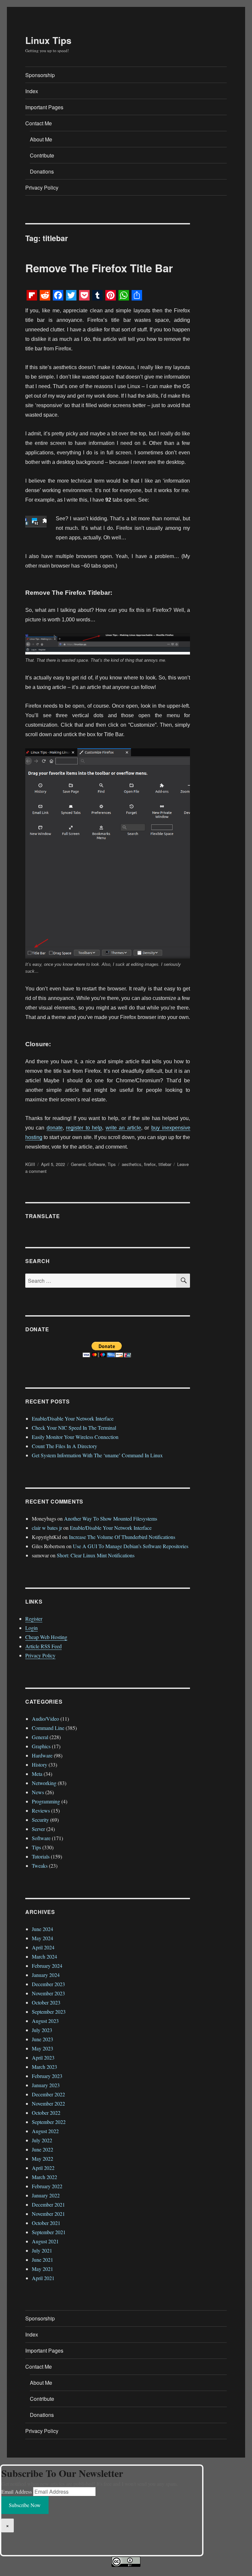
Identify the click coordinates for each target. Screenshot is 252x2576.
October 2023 (46, 2002)
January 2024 (46, 1975)
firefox (150, 1164)
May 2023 (42, 2048)
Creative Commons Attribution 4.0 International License (156, 2571)
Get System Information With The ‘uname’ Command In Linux (97, 1455)
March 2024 (44, 1956)
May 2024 (42, 1938)
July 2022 (42, 2140)
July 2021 (42, 2250)
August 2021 (45, 2241)
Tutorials (41, 1856)
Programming (46, 1801)
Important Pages (44, 107)
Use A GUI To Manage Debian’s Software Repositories (131, 1546)
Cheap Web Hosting (46, 1637)
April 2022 (43, 2168)
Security (40, 1820)
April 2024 (43, 1947)
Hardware (42, 1755)
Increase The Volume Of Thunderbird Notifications (122, 1537)
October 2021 (46, 2223)
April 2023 (43, 2057)
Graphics (41, 1746)
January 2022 (46, 2195)
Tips (112, 1164)
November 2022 (48, 2103)
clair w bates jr (47, 1528)
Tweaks (40, 1866)
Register (34, 1619)
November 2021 (48, 2214)
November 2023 (48, 1993)
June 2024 (42, 1929)
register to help (84, 1128)
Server (38, 1829)
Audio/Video (45, 1719)
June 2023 (42, 2039)
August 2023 (45, 2021)
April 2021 (43, 2278)
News (38, 1792)
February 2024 (47, 1966)
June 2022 (42, 2149)
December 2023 (48, 1984)
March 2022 (44, 2177)
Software (97, 1164)
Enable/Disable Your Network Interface (73, 1418)
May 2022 (42, 2159)
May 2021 (42, 2269)
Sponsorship (40, 75)
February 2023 (47, 2076)
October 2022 (46, 2113)
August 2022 (45, 2131)
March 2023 (44, 2067)
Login (31, 1628)
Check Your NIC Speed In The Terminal (74, 1428)
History (40, 1765)
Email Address (17, 2492)
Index (32, 91)
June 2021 (42, 2260)
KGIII (30, 1164)
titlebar (165, 1164)
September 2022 (49, 2122)
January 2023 (46, 2085)
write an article (123, 1128)
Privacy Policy (42, 187)
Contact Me (39, 123)
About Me (41, 139)
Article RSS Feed (43, 1646)
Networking (44, 1783)
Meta (37, 1774)
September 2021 (49, 2232)
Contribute (42, 155)
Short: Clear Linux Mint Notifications (96, 1555)
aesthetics (132, 1164)
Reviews (41, 1810)
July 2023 (42, 2030)
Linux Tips (48, 40)
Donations (42, 171)
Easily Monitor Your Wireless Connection (75, 1437)
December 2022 (48, 2094)
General (78, 1164)
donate (55, 1128)
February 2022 (47, 2186)
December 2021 (48, 2204)
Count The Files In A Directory (64, 1446)
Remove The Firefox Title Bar (99, 268)
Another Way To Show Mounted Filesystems (111, 1518)
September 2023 (49, 2012)
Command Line (48, 1728)
